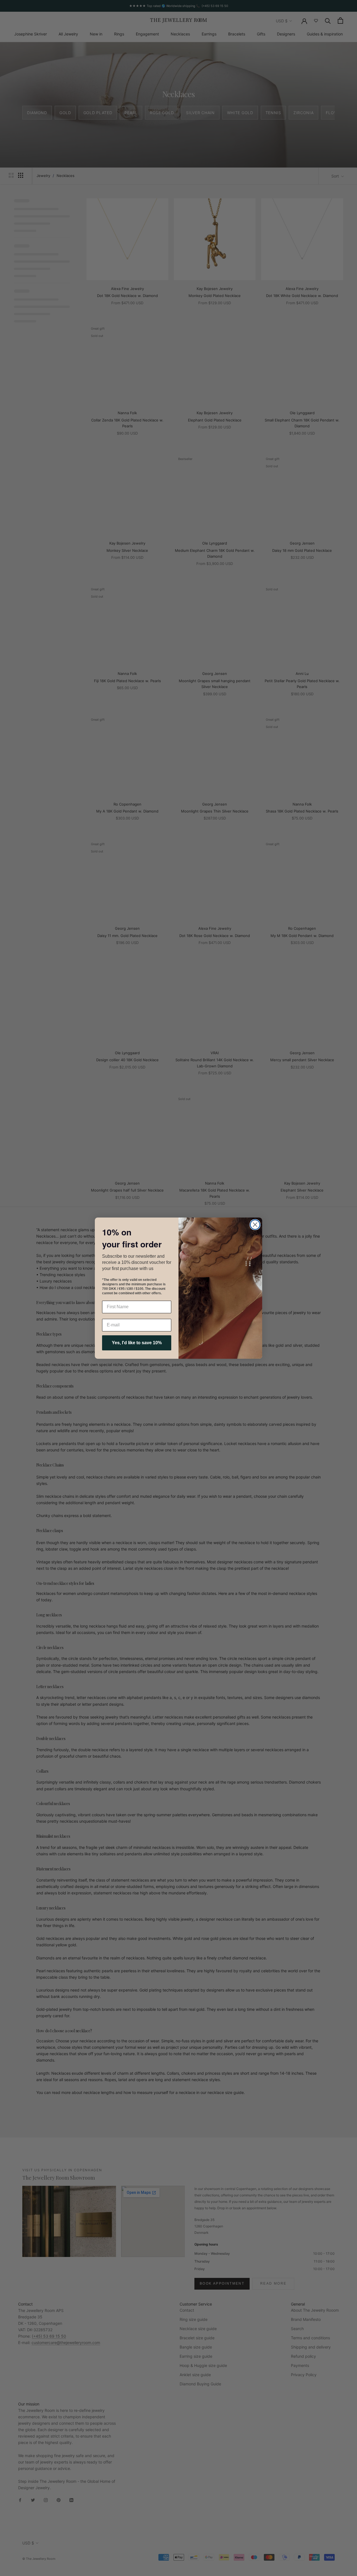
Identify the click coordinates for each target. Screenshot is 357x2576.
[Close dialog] (255, 1225)
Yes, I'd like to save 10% (137, 1343)
